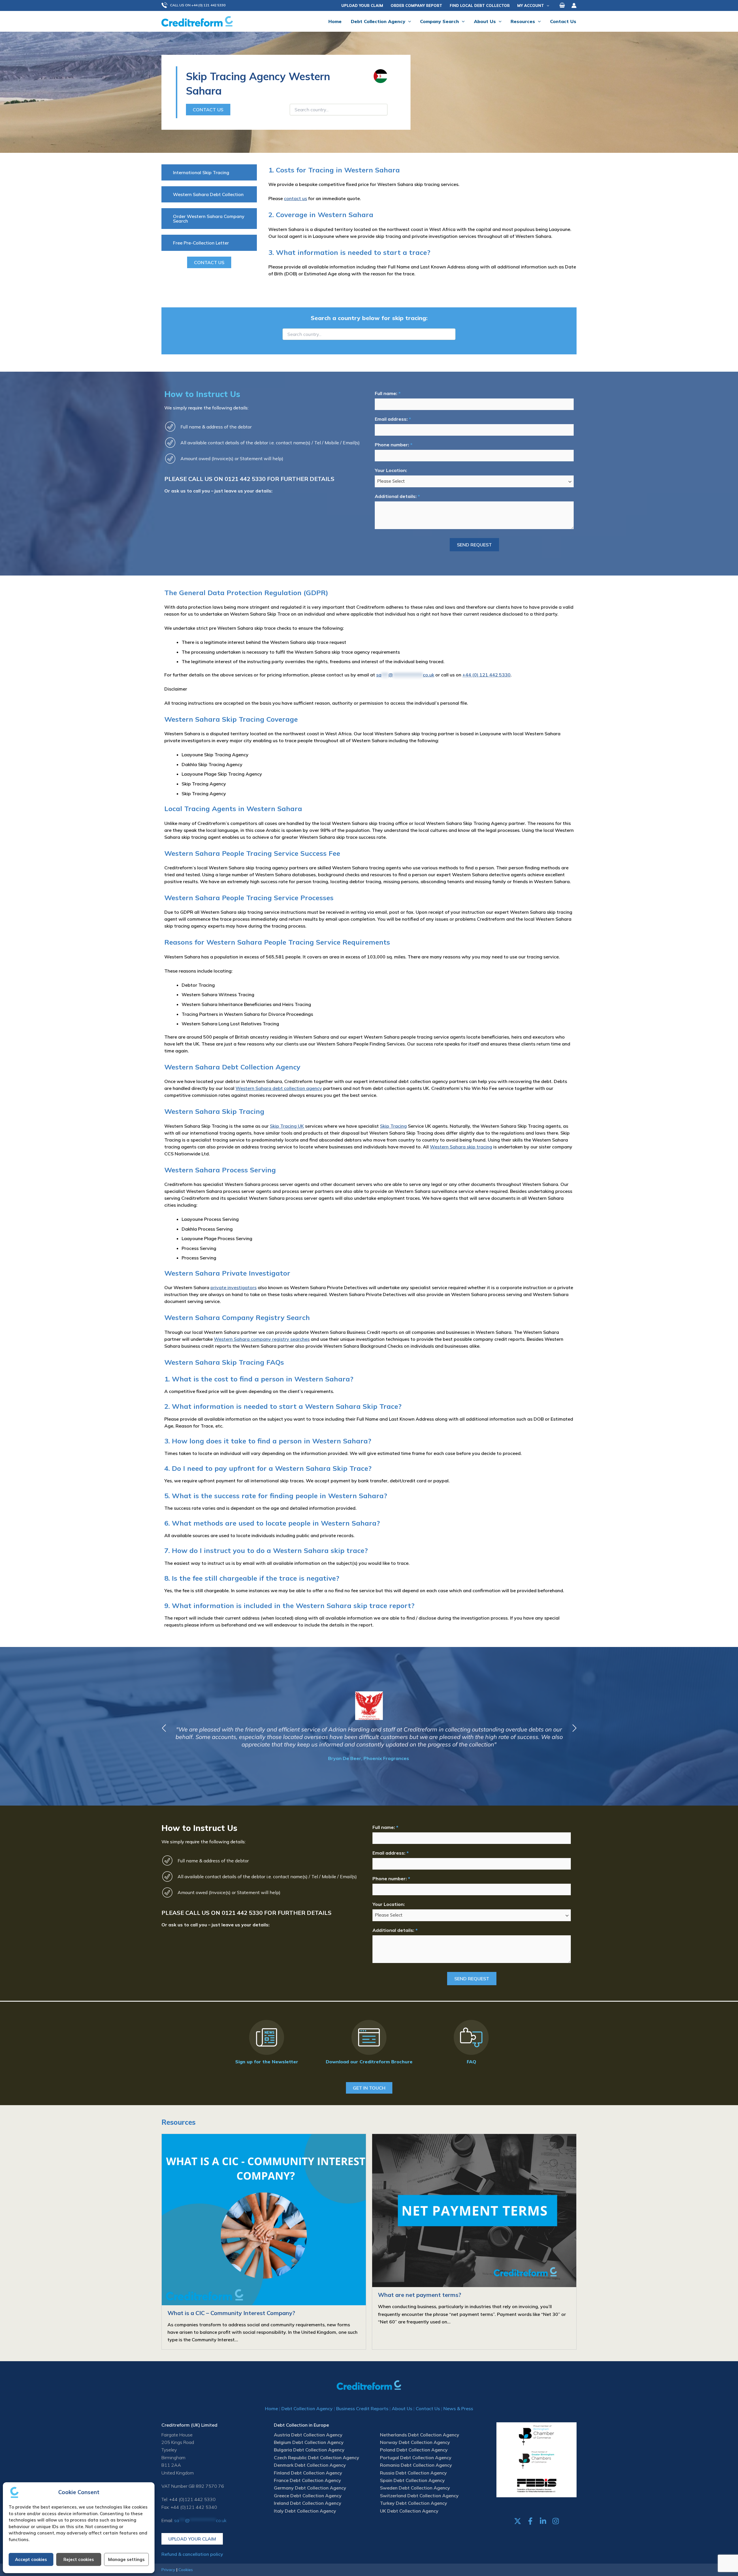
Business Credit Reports (362, 2408)
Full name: (388, 393)
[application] (547, 5)
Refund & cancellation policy (192, 2554)
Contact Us (428, 2408)
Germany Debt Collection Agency (310, 2488)
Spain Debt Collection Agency (412, 2480)
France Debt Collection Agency (307, 2480)
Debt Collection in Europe (301, 2425)
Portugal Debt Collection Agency (416, 2457)
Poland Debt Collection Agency (414, 2450)
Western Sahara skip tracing (461, 1147)
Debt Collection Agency (307, 2408)
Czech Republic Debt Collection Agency (317, 2457)
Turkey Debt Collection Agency (414, 2503)
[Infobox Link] (267, 2043)
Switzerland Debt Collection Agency (419, 2496)
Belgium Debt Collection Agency (309, 2442)
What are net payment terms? (420, 2295)
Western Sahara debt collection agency (279, 1088)
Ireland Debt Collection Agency (308, 2503)
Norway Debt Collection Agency (415, 2442)
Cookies (186, 2570)
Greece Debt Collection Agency (308, 2496)
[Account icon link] (574, 5)
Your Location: (391, 470)
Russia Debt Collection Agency (413, 2473)
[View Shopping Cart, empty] (562, 5)
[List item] (518, 2521)
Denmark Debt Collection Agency (310, 2465)
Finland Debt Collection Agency (308, 2473)
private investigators (234, 1287)
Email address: (393, 419)
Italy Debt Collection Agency (305, 2511)
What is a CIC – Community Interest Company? (231, 2313)
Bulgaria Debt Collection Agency (309, 2450)
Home (271, 2408)
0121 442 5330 (245, 479)
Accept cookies (31, 2559)
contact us (295, 198)
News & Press (458, 2408)
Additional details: (397, 496)
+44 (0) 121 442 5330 (486, 675)
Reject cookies (79, 2559)
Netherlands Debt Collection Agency (420, 2435)
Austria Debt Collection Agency (308, 2435)
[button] (196, 5)
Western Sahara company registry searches (262, 1339)
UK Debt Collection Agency (409, 2511)
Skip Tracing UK (287, 1126)
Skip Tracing (393, 1126)
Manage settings (126, 2559)
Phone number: (394, 445)
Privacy (168, 2570)
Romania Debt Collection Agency (416, 2465)
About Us (402, 2408)
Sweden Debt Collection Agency (415, 2488)
